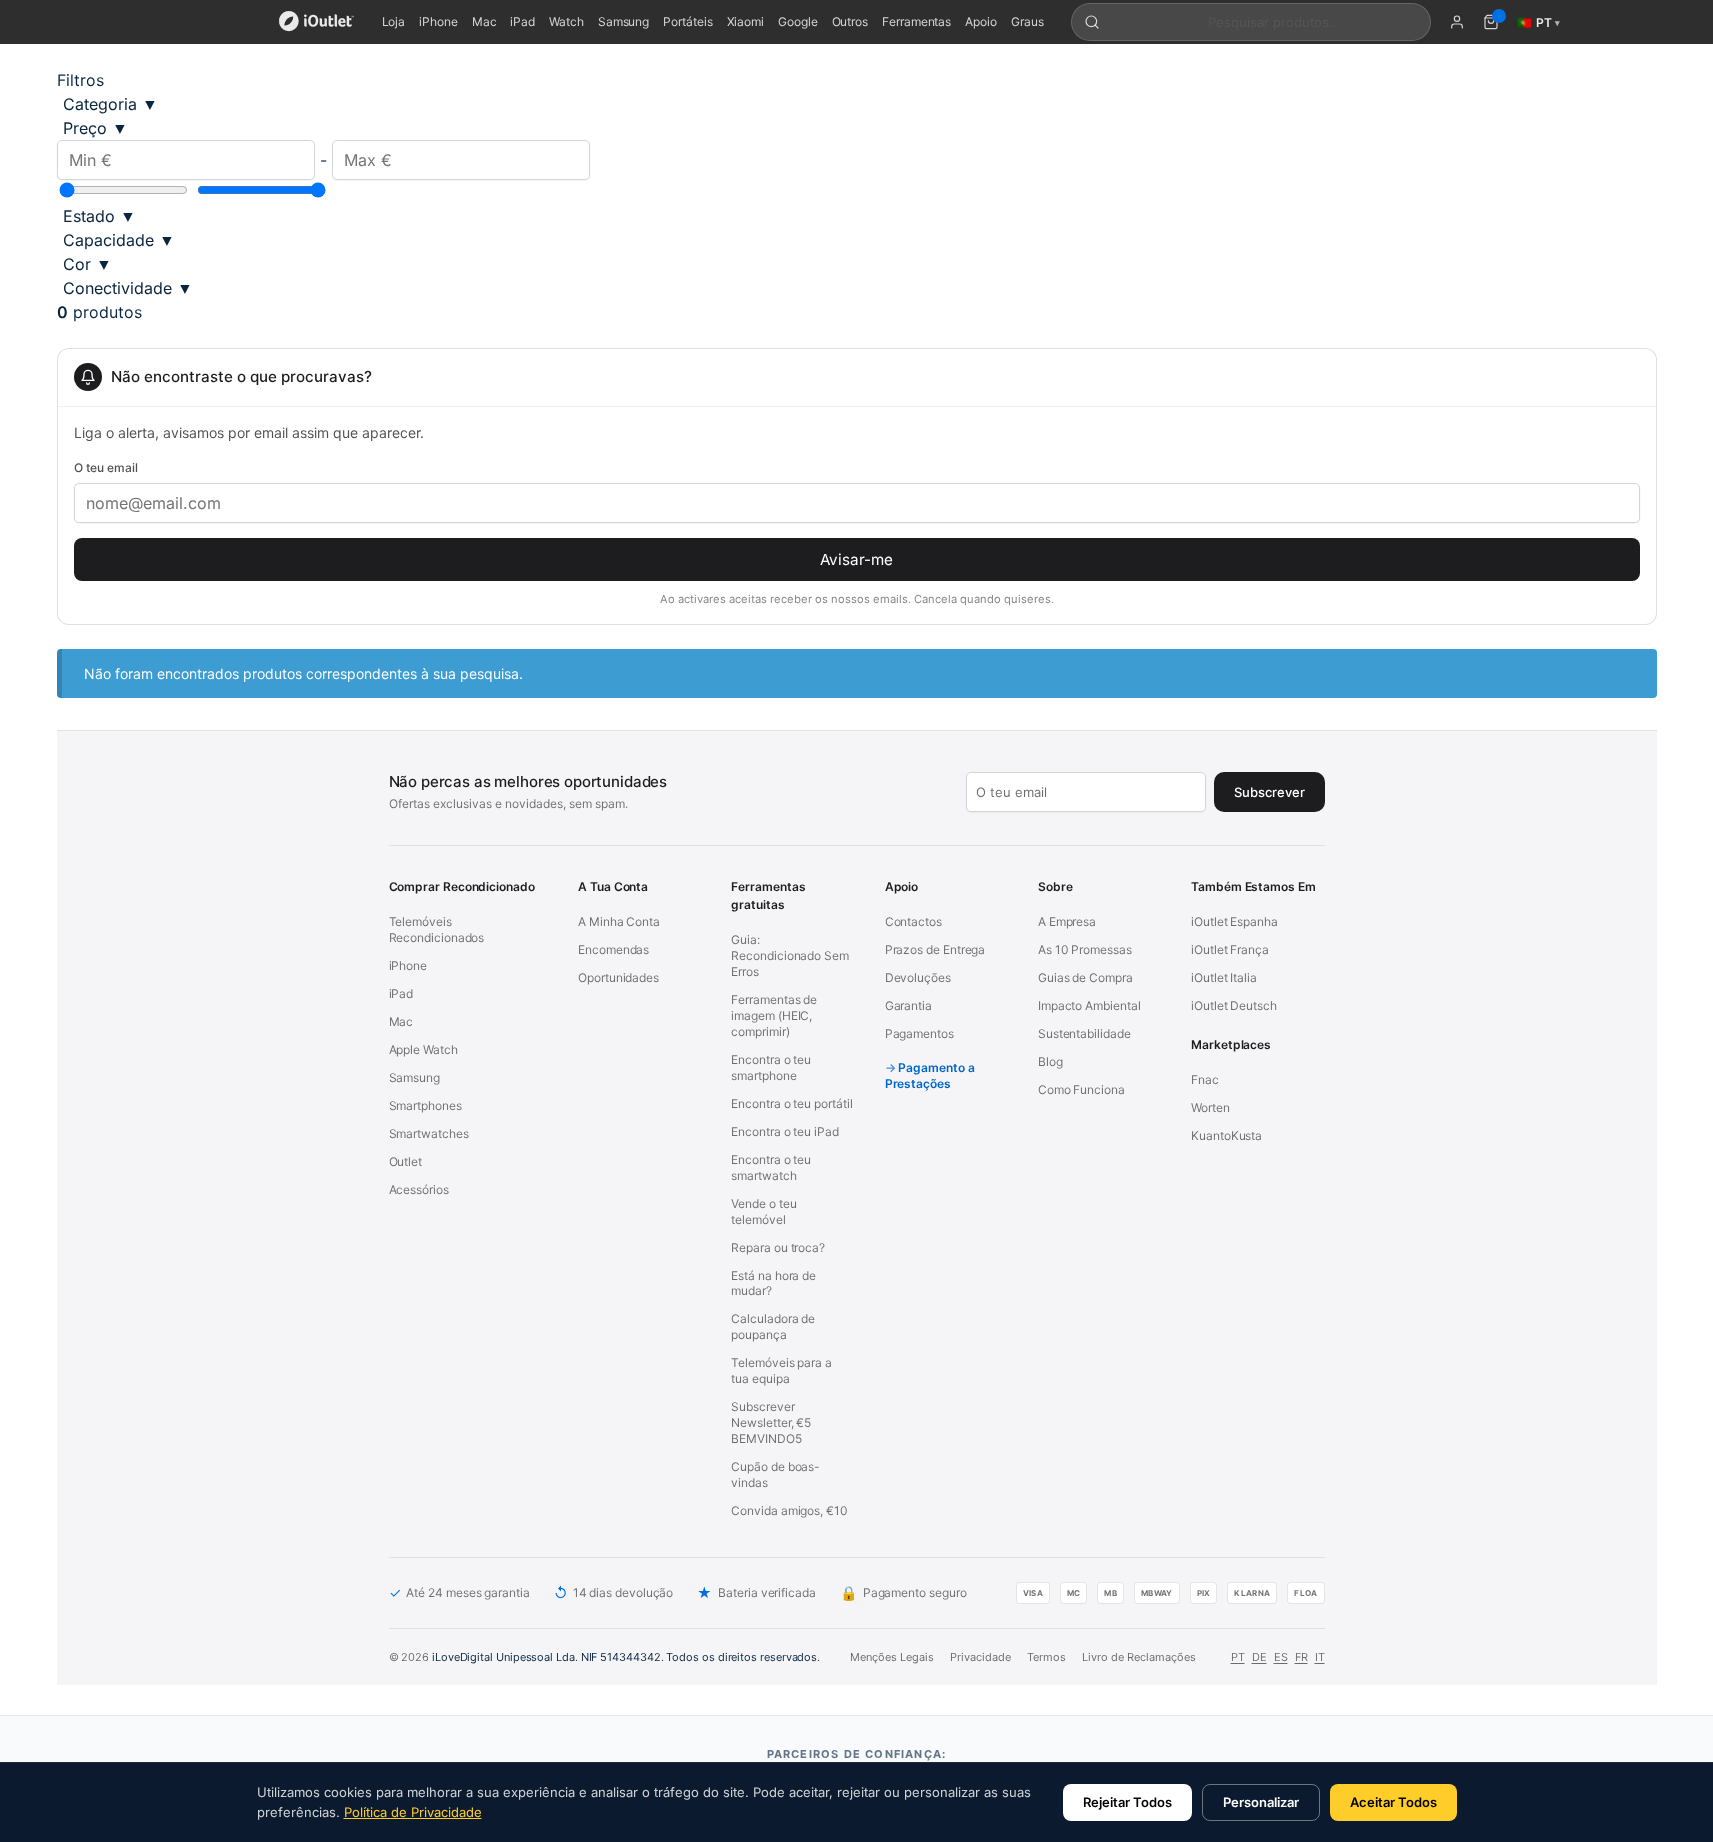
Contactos (913, 921)
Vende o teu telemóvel (763, 1211)
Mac (484, 21)
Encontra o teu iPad (784, 1131)
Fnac (1205, 1079)
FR (1301, 1657)
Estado (99, 216)
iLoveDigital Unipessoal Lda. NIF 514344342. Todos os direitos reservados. (626, 1657)
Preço (95, 128)
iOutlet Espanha (1234, 921)
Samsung (623, 21)
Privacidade (980, 1657)
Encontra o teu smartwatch (771, 1167)
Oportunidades (618, 977)
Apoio (981, 21)
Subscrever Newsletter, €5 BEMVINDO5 (771, 1422)
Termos (1046, 1657)
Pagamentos (919, 1033)
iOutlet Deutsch (1234, 1005)
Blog (1050, 1061)
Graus (1027, 21)
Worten (1210, 1107)
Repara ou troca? (778, 1247)
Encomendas (613, 949)
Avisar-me (856, 559)
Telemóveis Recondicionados (437, 929)
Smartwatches (429, 1133)
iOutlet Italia (1224, 977)
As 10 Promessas (1085, 949)
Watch (566, 21)
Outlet (406, 1161)
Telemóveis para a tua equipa (781, 1370)
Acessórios (419, 1189)
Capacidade (119, 240)
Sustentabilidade (1084, 1033)
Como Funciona (1081, 1089)
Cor (87, 264)
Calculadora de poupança (773, 1326)
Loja (394, 21)
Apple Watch (423, 1049)
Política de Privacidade (413, 1812)
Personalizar (1261, 1802)
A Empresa (1067, 921)
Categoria (110, 104)
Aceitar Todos (1393, 1802)
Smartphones (425, 1105)
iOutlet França (1230, 949)
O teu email (106, 467)
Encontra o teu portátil (791, 1103)
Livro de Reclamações (1139, 1657)
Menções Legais (892, 1657)
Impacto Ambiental (1089, 1005)
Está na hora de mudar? (773, 1283)
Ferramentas (916, 21)
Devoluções (918, 977)
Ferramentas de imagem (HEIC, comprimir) (774, 1015)
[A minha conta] (1457, 22)
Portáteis (687, 21)
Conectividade (128, 288)
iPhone (438, 21)
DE (1259, 1657)
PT (1238, 1657)
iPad (522, 21)
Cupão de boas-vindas (775, 1474)
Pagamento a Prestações (930, 1075)
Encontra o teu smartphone (771, 1067)
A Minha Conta (619, 921)
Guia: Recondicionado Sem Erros (790, 955)
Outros (850, 21)
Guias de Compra (1085, 977)
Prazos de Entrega (935, 949)
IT (1320, 1657)
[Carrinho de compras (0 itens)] (1491, 22)
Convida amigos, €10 (789, 1510)
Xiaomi (746, 21)
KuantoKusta (1226, 1135)
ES (1281, 1657)
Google (798, 21)
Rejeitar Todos (1127, 1802)
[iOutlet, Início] (316, 22)
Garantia (908, 1005)
